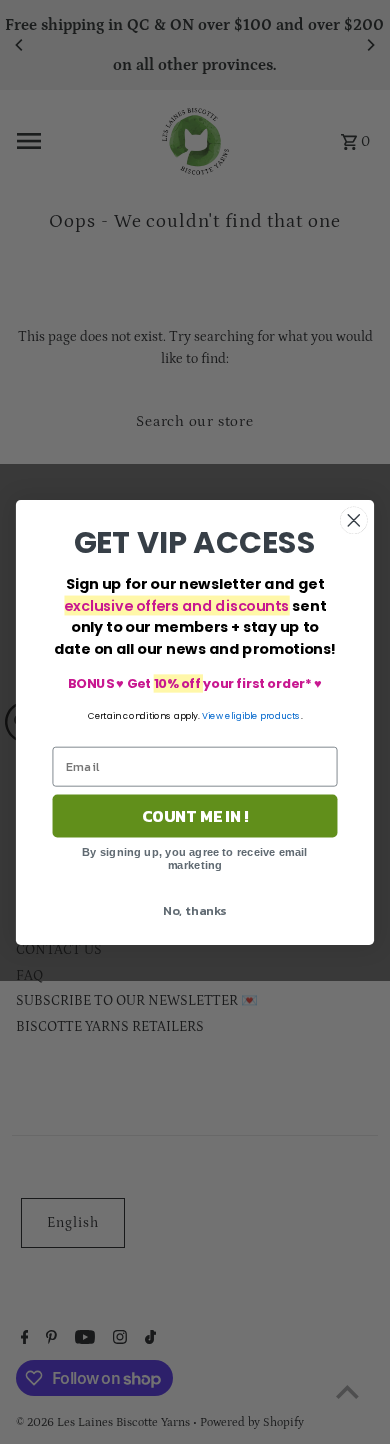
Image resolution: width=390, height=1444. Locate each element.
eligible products (263, 715)
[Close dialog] (354, 520)
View (212, 715)
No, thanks (195, 909)
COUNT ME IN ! (195, 816)
